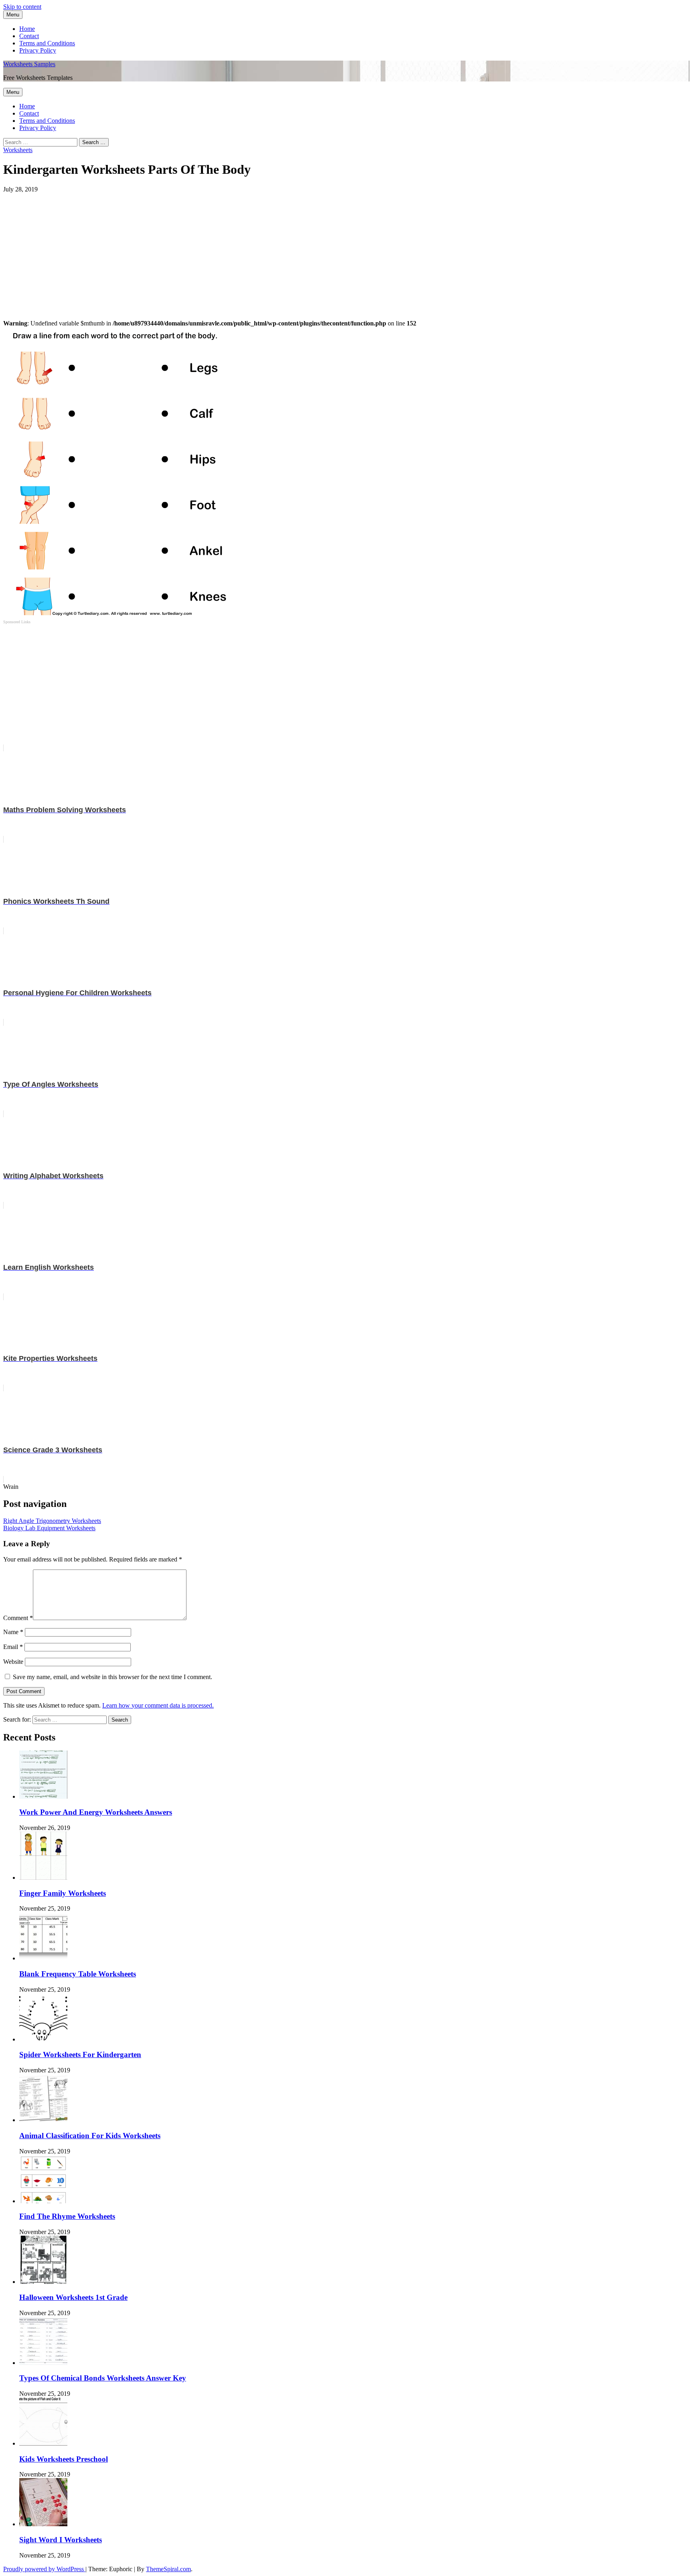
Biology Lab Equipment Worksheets (49, 1528)
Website (13, 1662)
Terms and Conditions (47, 43)
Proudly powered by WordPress (44, 2569)
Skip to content (22, 7)
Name (13, 1632)
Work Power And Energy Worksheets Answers (96, 1812)
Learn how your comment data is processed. (158, 1705)
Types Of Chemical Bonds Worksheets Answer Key (103, 2378)
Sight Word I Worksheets (61, 2540)
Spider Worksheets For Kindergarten (80, 2054)
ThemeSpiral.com (168, 2569)
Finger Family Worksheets (63, 1893)
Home (27, 29)
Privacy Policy (38, 50)
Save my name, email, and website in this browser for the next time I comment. (112, 1677)
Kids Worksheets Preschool (64, 2459)
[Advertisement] (244, 249)
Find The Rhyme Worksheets (67, 2216)
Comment (18, 1618)
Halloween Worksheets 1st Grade (73, 2297)
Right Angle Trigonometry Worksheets (52, 1521)
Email (13, 1647)
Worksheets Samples (29, 64)
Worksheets (18, 150)
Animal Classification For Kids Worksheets (90, 2136)
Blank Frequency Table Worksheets (78, 1974)
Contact (29, 36)
